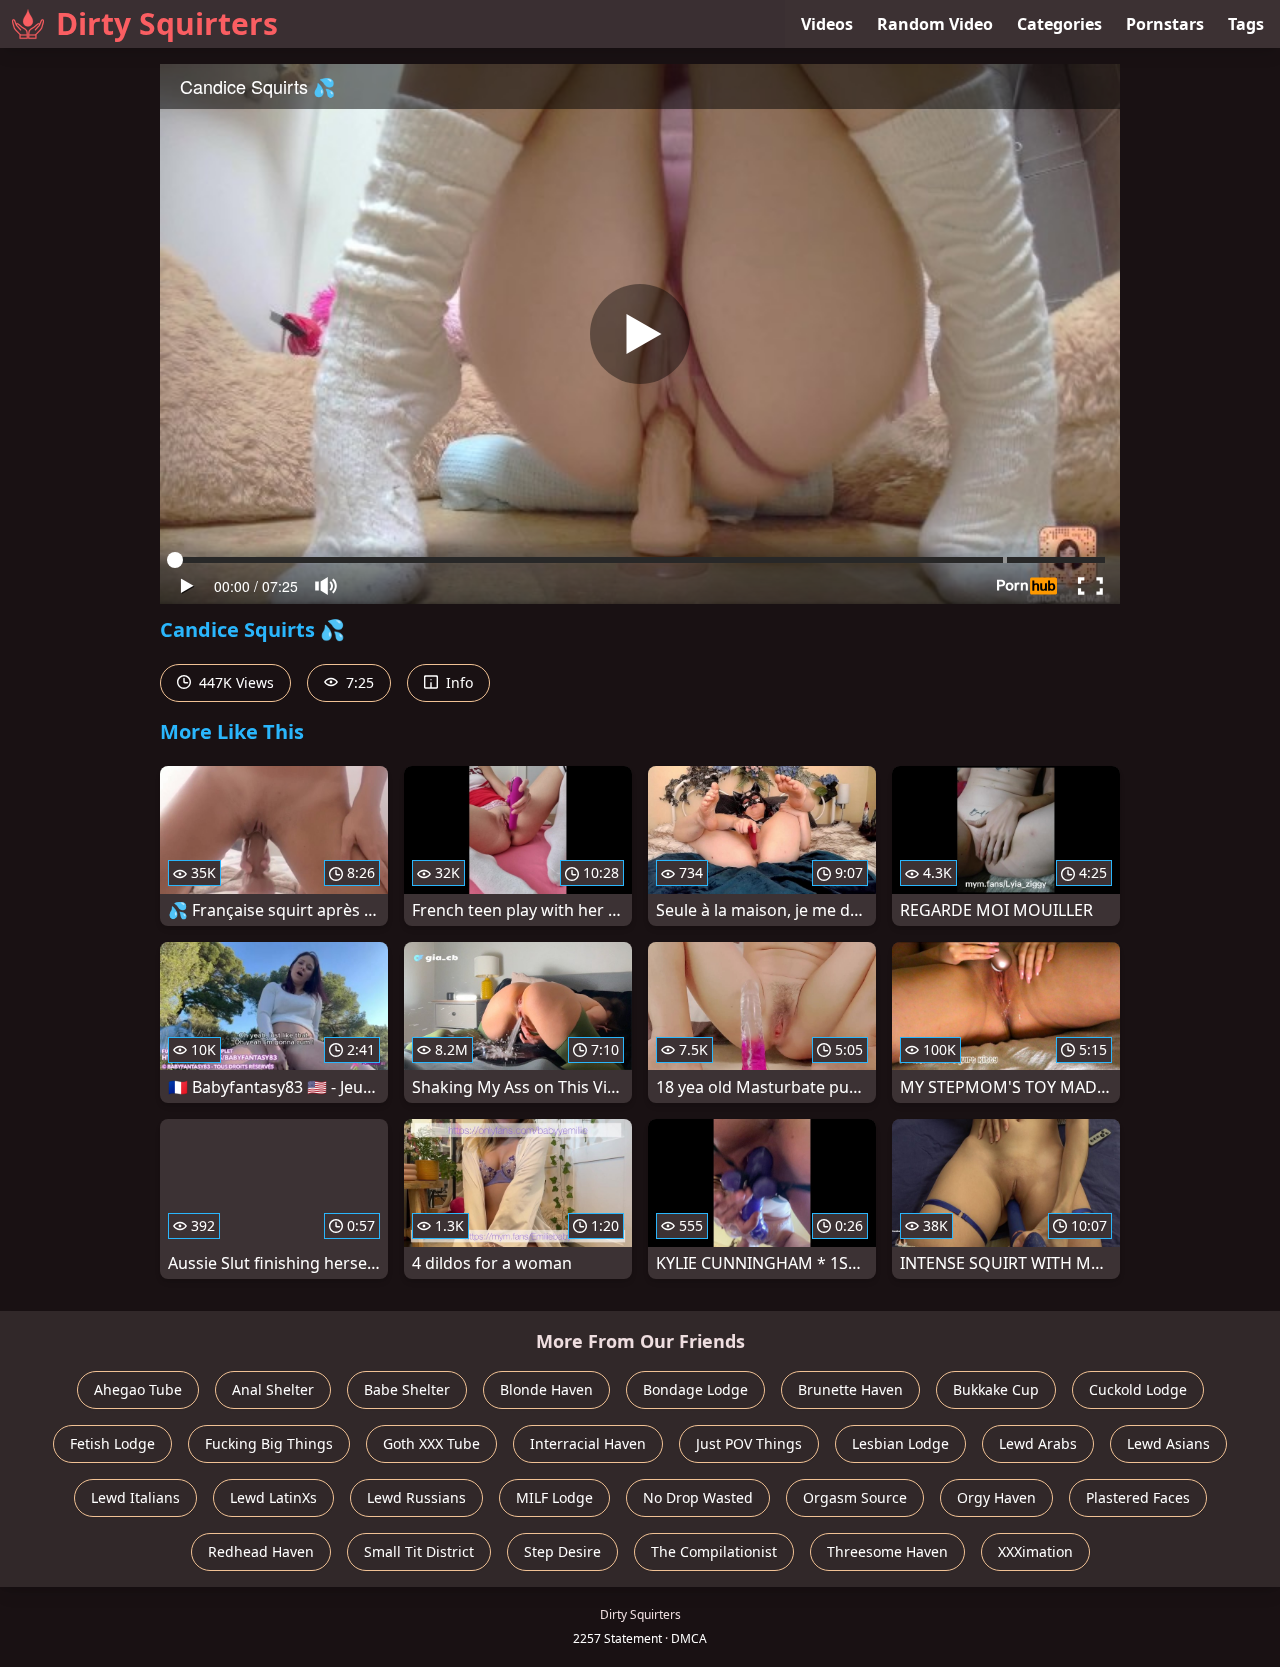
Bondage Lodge (695, 1389)
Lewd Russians (416, 1497)
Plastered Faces (1138, 1497)
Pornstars (1165, 24)
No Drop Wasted (698, 1497)
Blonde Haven (546, 1389)
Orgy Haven (996, 1497)
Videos (827, 24)
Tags (1246, 24)
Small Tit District (419, 1551)
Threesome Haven (887, 1551)
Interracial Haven (588, 1443)
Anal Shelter (273, 1389)
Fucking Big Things (269, 1443)
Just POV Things (749, 1443)
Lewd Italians (135, 1497)
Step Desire (562, 1551)
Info (457, 682)
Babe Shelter (407, 1389)
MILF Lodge (554, 1497)
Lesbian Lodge (900, 1443)
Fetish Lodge (112, 1443)
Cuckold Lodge (1138, 1389)
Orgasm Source (855, 1497)
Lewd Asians (1168, 1443)
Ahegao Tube (138, 1389)
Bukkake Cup (996, 1389)
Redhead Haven (261, 1551)
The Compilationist (714, 1551)
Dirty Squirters (167, 23)
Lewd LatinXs (273, 1497)
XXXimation (1035, 1551)
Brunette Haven (850, 1389)
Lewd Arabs (1038, 1443)
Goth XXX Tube (431, 1443)
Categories (1059, 24)
